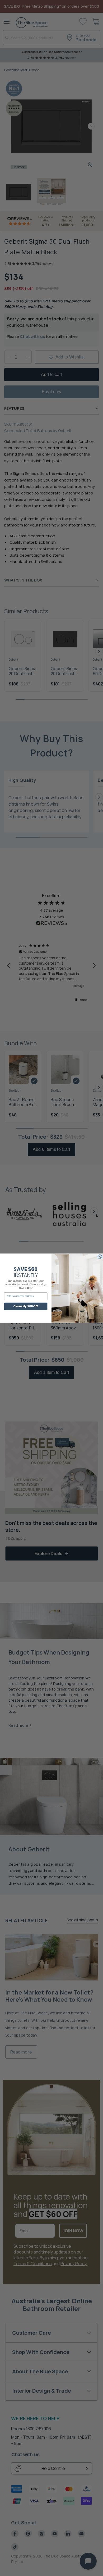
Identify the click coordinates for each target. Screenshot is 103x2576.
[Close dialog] (100, 1257)
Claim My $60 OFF (26, 1306)
